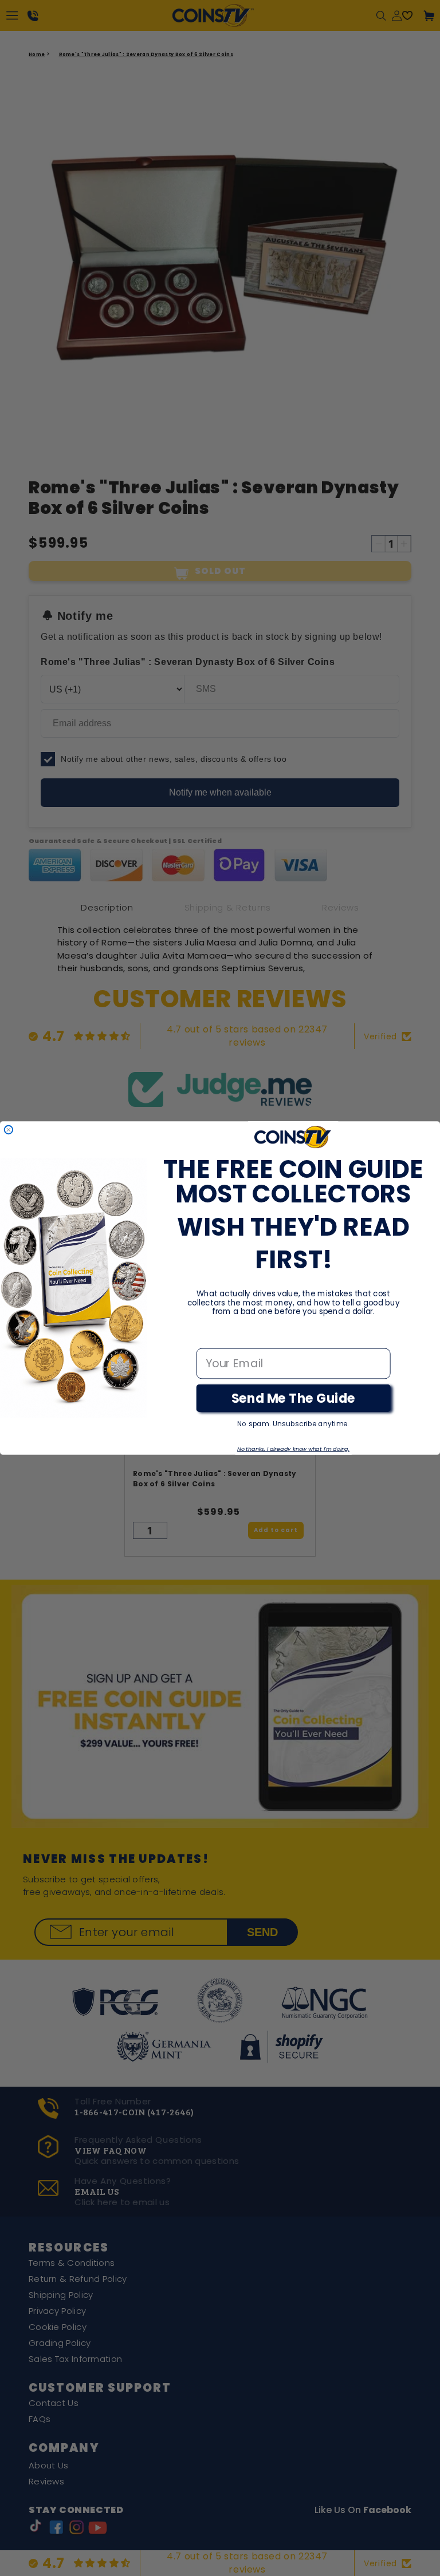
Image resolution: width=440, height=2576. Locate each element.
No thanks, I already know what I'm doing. (293, 1449)
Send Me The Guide (294, 1398)
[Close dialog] (9, 1130)
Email (212, 1337)
